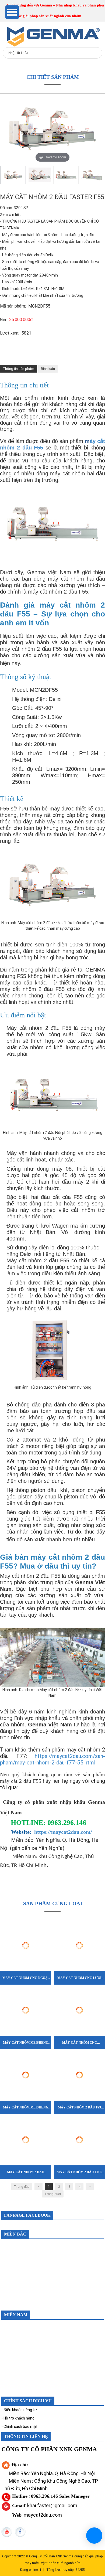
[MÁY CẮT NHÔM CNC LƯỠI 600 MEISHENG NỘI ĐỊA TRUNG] (79, 1923)
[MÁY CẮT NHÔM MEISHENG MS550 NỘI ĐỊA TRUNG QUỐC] (26, 1987)
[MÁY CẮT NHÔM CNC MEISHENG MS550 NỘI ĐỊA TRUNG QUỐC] (79, 1987)
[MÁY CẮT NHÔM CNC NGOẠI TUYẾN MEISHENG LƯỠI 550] (26, 1923)
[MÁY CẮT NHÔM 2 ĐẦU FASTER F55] (13, 175)
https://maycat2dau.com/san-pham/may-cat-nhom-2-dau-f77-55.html (52, 1759)
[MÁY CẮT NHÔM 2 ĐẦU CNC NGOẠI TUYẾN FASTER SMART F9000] (79, 2117)
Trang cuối (53, 2194)
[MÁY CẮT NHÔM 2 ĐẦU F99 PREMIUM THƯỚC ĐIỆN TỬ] (79, 2052)
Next (102, 175)
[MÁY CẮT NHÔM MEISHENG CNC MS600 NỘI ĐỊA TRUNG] (26, 2052)
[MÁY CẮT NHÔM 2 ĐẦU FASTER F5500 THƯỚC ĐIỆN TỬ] (26, 2117)
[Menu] (12, 12)
